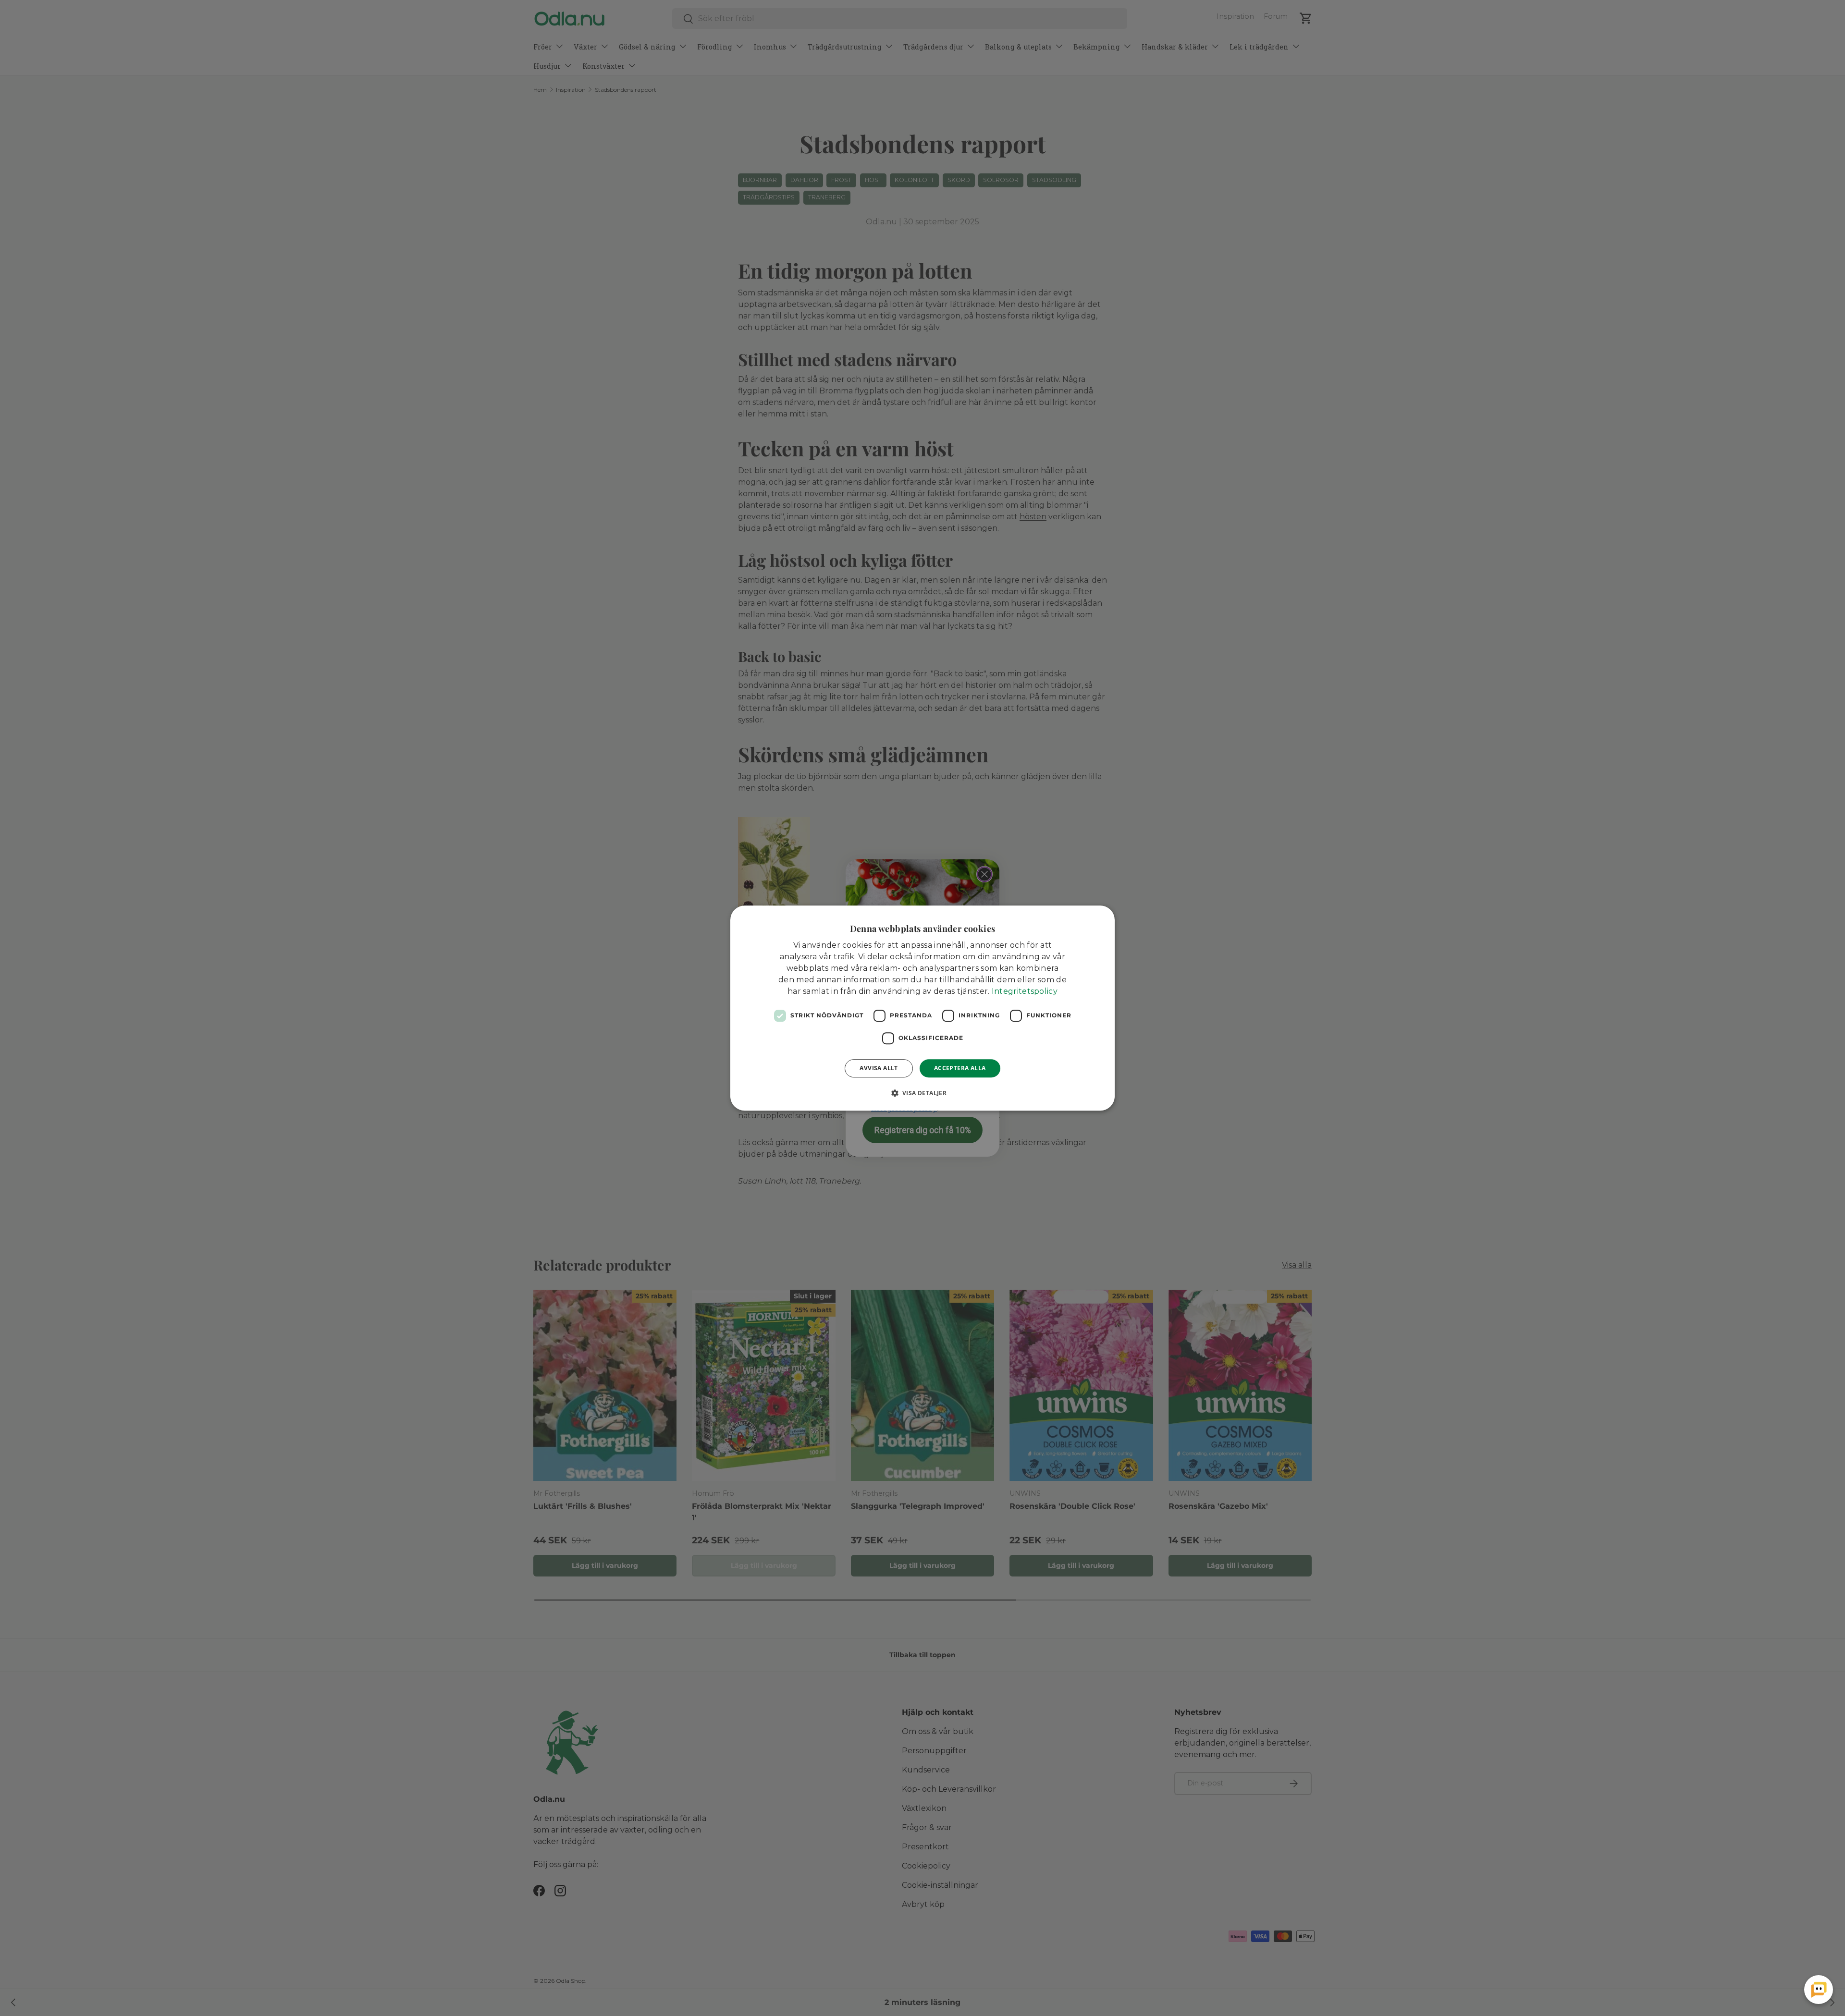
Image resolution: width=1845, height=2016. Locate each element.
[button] (923, 1093)
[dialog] (922, 1008)
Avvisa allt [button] (879, 1068)
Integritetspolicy (1025, 991)
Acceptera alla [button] (960, 1068)
